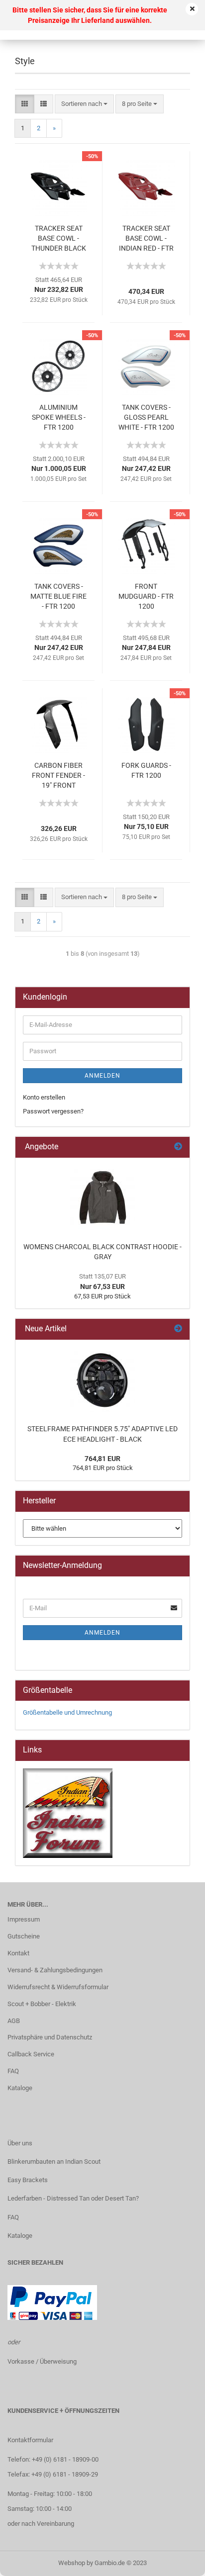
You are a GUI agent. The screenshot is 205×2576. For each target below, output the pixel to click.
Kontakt (18, 1953)
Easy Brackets (28, 2180)
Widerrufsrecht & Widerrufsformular (58, 1987)
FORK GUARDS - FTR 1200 (146, 770)
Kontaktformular (30, 2440)
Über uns (20, 2143)
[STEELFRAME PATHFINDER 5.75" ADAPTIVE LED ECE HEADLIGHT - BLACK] (102, 1380)
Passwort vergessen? (53, 1111)
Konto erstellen (44, 1097)
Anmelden (102, 1076)
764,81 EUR (102, 1459)
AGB (14, 2021)
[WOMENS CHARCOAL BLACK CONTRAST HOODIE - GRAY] (102, 1197)
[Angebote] (178, 1147)
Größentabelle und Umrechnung (67, 1712)
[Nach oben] (178, 2561)
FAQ (13, 2071)
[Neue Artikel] (178, 1329)
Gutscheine (24, 1936)
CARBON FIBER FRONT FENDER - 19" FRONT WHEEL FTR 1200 (58, 776)
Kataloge (20, 2088)
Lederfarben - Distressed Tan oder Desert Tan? (73, 2198)
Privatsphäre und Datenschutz (50, 2037)
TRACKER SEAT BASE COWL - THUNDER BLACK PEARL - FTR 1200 (58, 239)
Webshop (72, 2563)
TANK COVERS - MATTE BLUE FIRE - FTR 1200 (58, 596)
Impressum (24, 1919)
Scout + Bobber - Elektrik (42, 2004)
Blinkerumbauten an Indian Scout (54, 2162)
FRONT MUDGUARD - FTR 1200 (146, 596)
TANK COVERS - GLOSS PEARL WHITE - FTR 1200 (146, 417)
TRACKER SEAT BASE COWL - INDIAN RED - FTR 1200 (146, 239)
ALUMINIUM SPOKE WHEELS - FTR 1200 (59, 417)
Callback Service (31, 2054)
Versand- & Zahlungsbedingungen (55, 1970)
